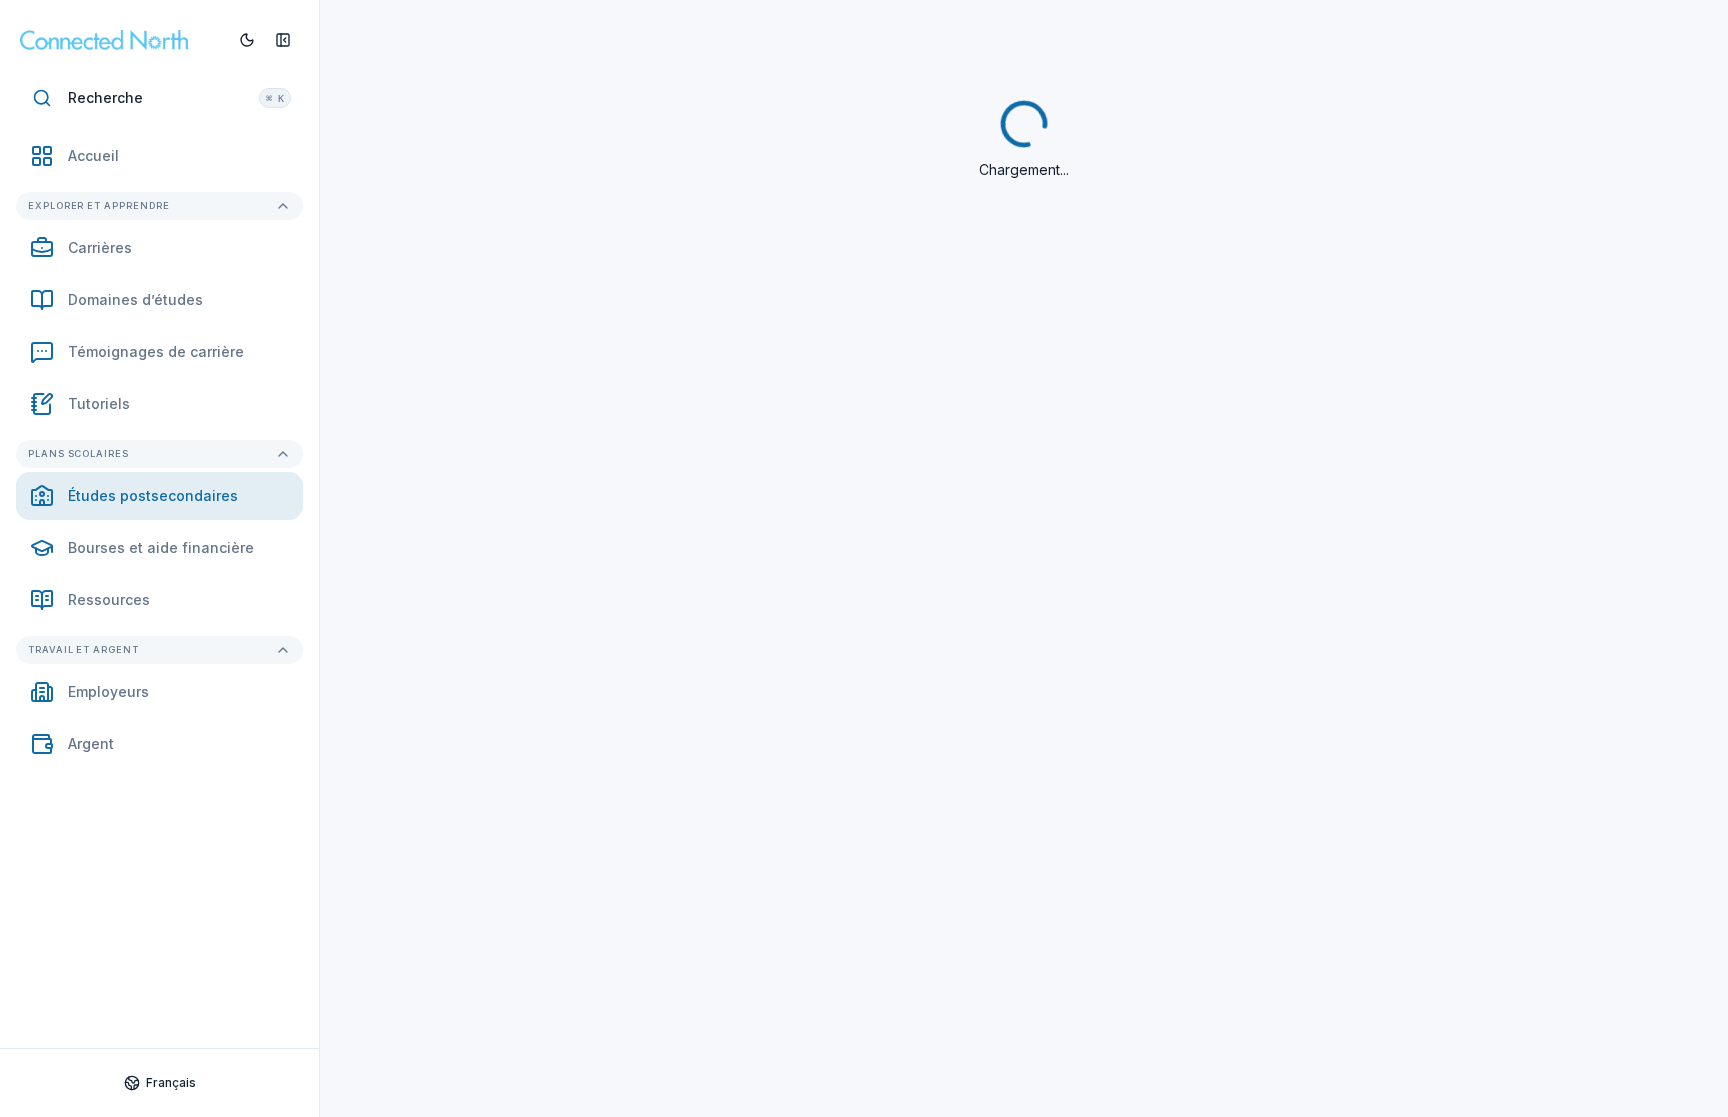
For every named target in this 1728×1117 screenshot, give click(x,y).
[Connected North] (121, 40)
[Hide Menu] (283, 40)
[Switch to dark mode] (247, 40)
